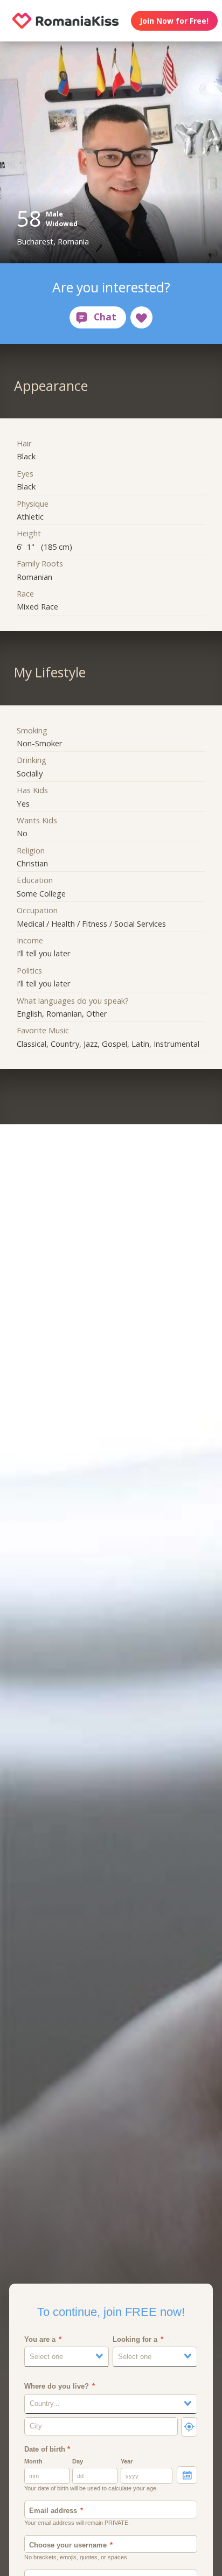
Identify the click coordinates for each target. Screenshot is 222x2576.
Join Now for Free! (174, 21)
